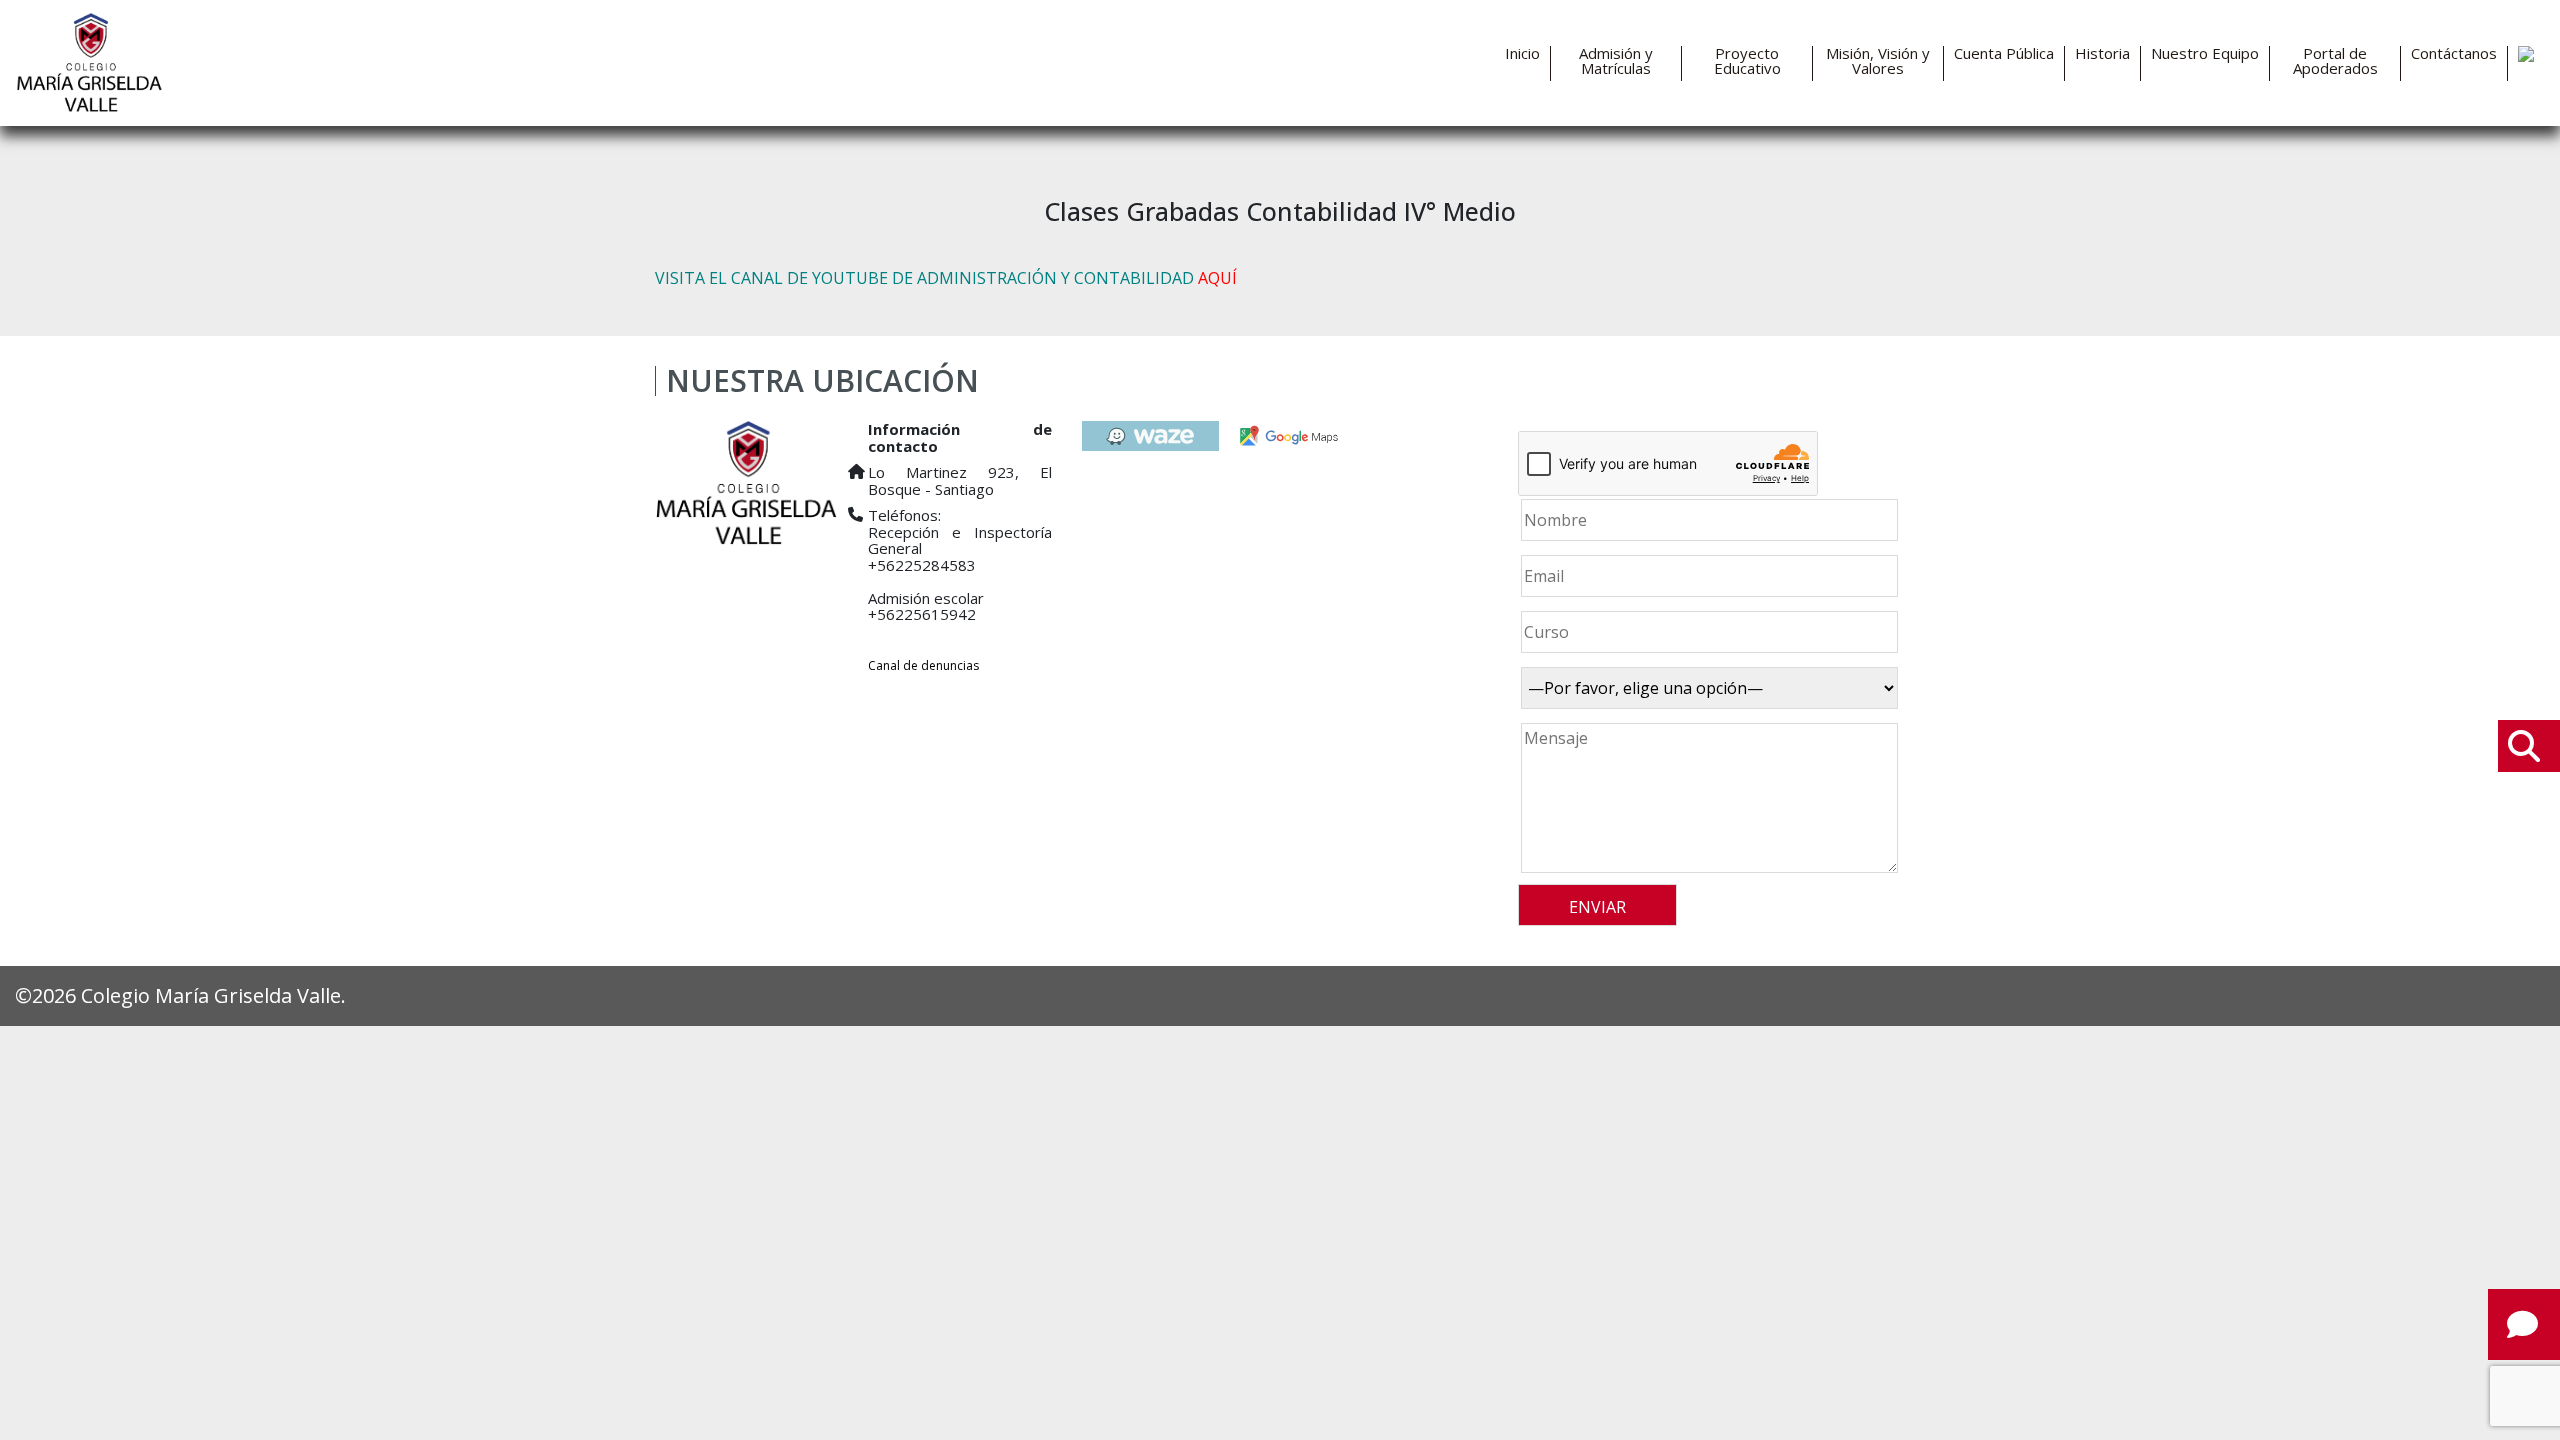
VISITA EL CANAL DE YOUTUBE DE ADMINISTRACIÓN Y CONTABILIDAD (946, 278)
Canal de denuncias (923, 665)
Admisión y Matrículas (1616, 61)
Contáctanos (2454, 53)
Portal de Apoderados (2335, 61)
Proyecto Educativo (1747, 61)
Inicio (1522, 53)
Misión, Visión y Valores (1878, 61)
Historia (2102, 53)
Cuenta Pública (2004, 53)
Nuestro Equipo (2205, 53)
